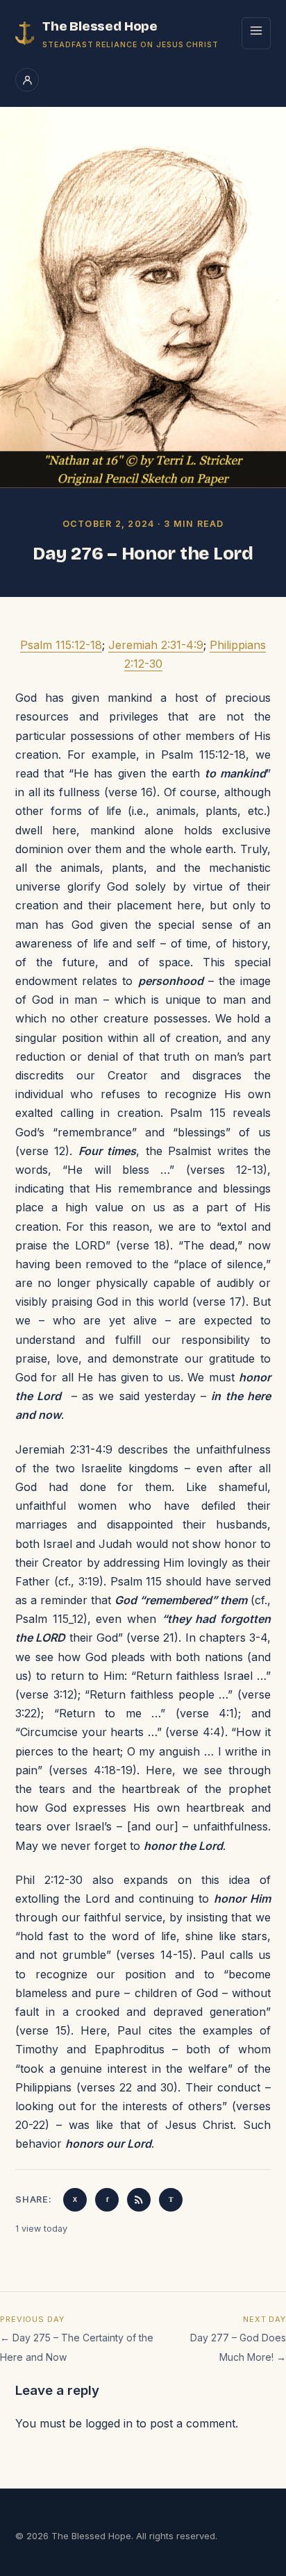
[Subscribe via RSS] (139, 2200)
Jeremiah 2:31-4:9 (156, 645)
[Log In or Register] (27, 80)
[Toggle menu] (256, 33)
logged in (109, 2423)
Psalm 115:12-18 (61, 645)
